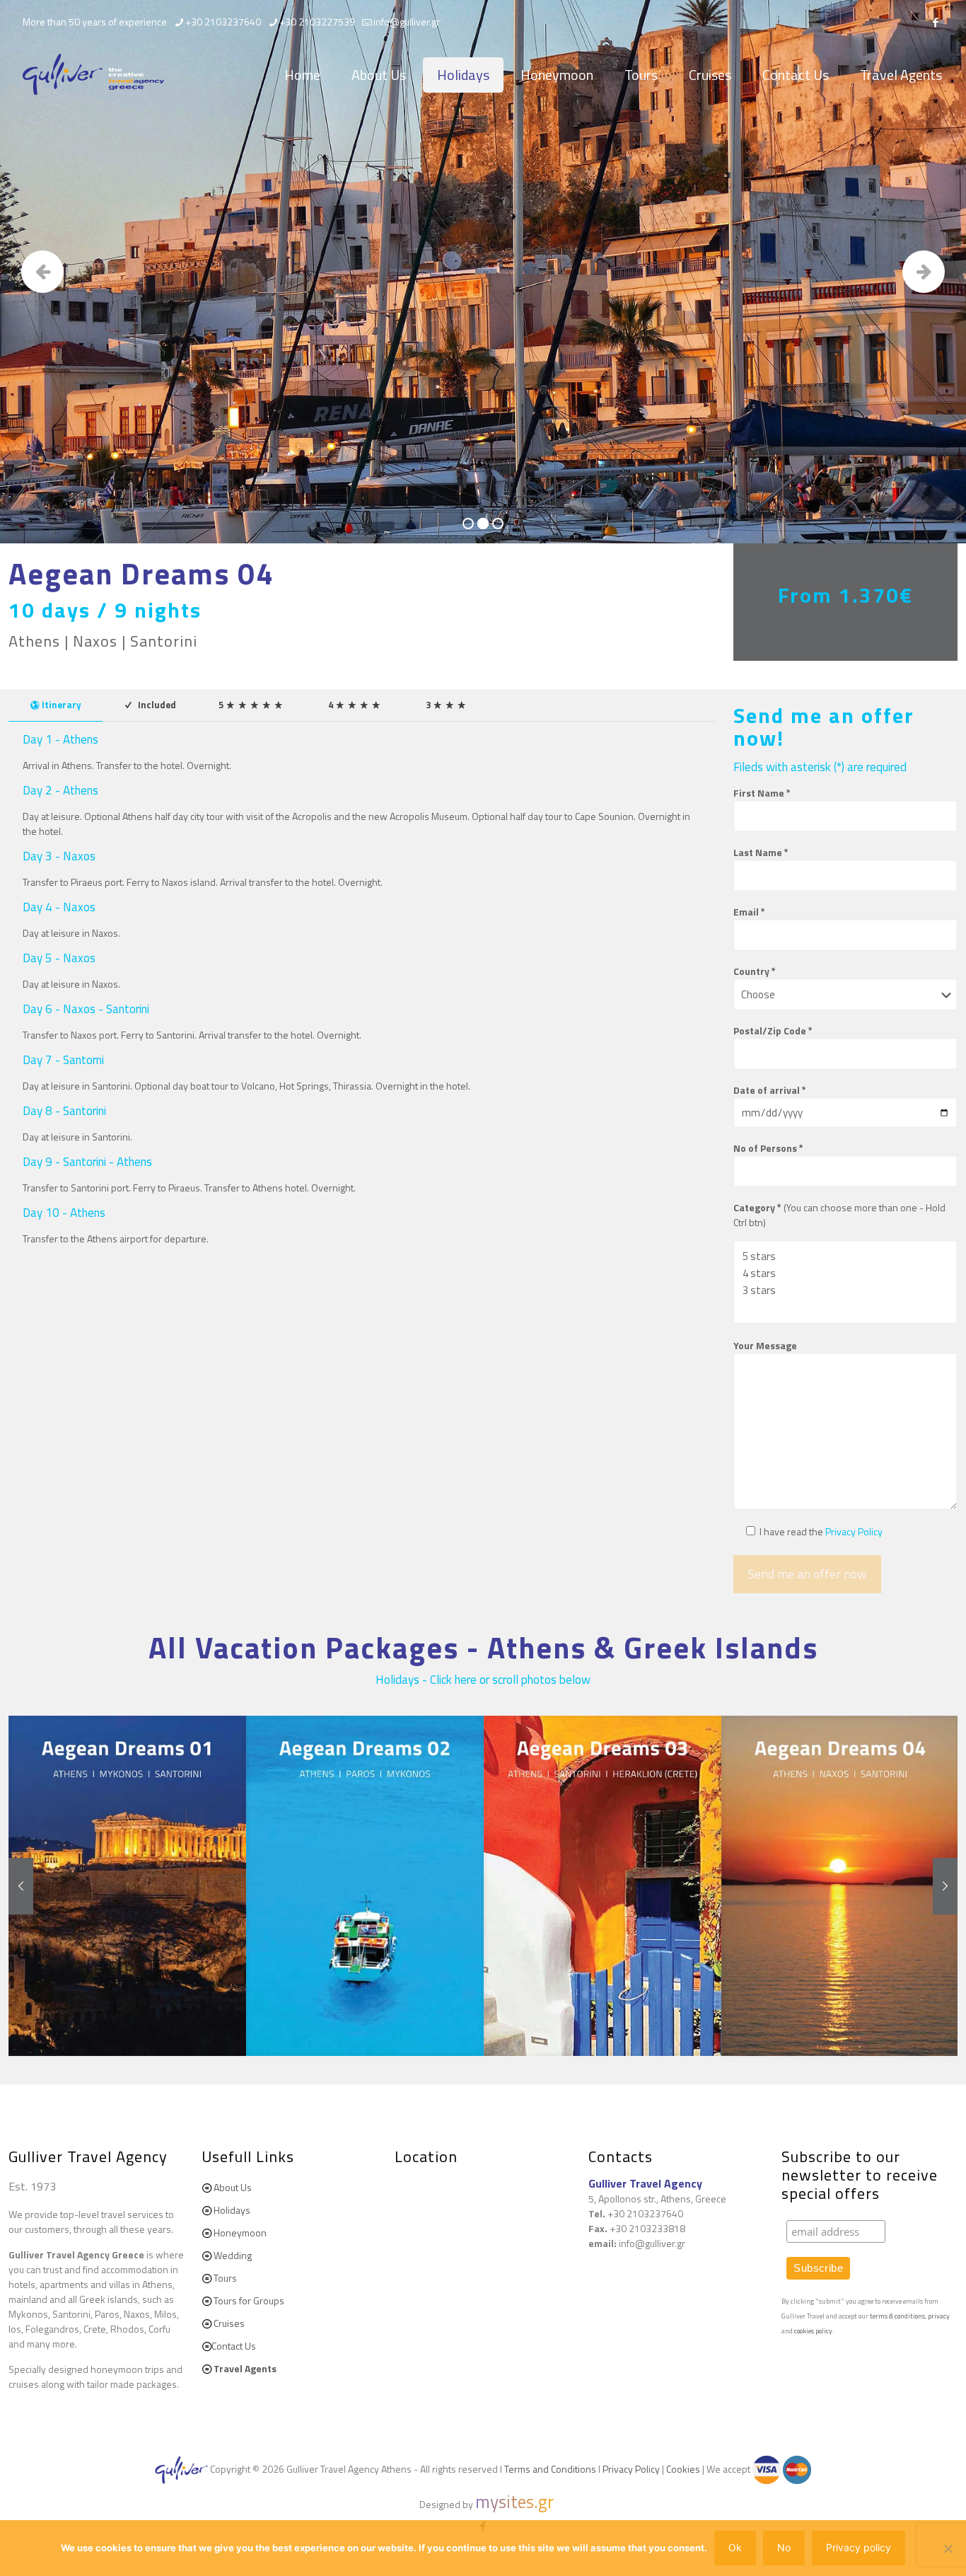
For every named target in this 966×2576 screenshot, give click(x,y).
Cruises (229, 2323)
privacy (939, 2316)
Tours (225, 2278)
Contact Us (234, 2346)
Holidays (232, 2210)
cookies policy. (814, 2331)
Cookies (683, 2469)
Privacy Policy (854, 1531)
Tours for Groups (249, 2300)
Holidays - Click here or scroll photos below (483, 1680)
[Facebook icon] (935, 22)
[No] (948, 2548)
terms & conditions (897, 2316)
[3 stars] (840, 1290)
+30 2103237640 (223, 22)
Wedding (233, 2255)
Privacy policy (859, 2547)
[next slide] (945, 1886)
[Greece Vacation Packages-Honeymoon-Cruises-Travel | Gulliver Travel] (93, 75)
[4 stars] (840, 1273)
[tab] (56, 705)
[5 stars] (840, 1257)
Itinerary (62, 705)
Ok (735, 2547)
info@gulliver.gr (407, 22)
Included (156, 705)
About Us (233, 2187)
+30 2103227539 (317, 22)
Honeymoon (240, 2233)
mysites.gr (514, 2502)
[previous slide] (21, 1886)
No (784, 2547)
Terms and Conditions (550, 2469)
